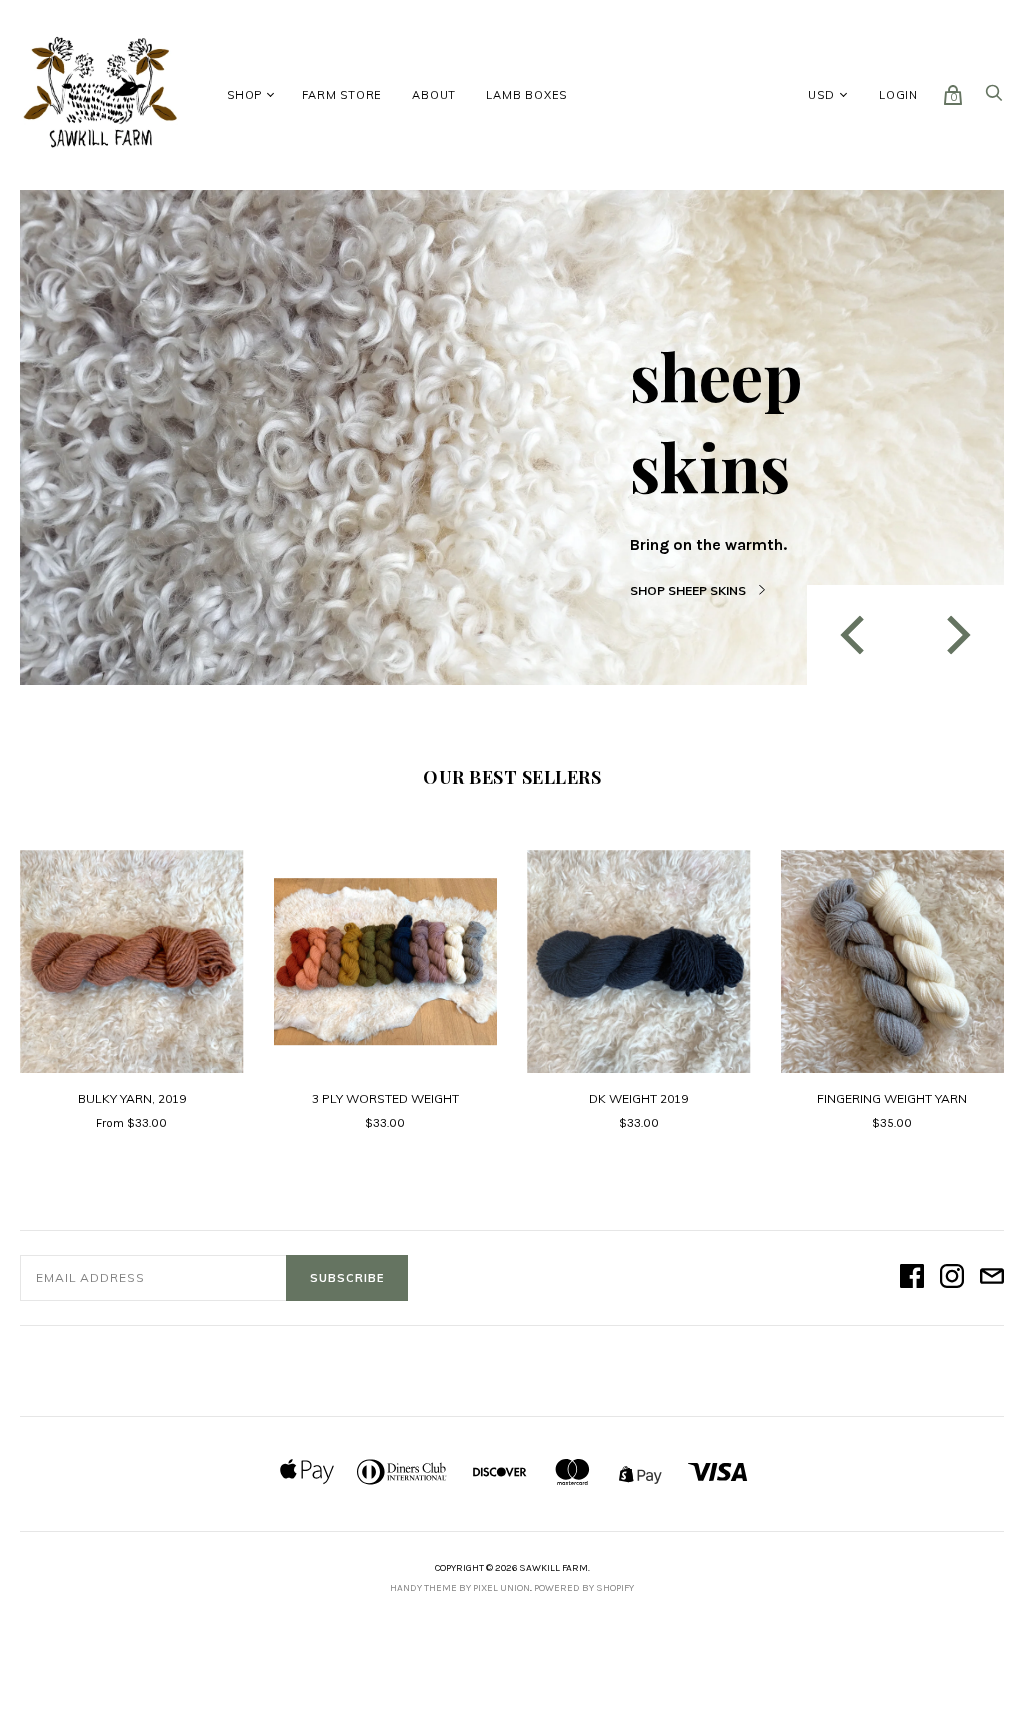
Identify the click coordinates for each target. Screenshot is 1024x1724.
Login (898, 95)
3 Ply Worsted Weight (385, 1098)
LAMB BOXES (526, 95)
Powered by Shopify (584, 1588)
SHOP (244, 95)
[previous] (856, 634)
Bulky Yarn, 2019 (132, 1098)
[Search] (994, 98)
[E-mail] (992, 1278)
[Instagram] (952, 1278)
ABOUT (434, 95)
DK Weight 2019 (638, 1098)
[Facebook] (912, 1278)
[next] (955, 634)
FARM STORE (342, 95)
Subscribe (347, 1278)
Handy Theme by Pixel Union (460, 1588)
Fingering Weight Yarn (892, 1098)
